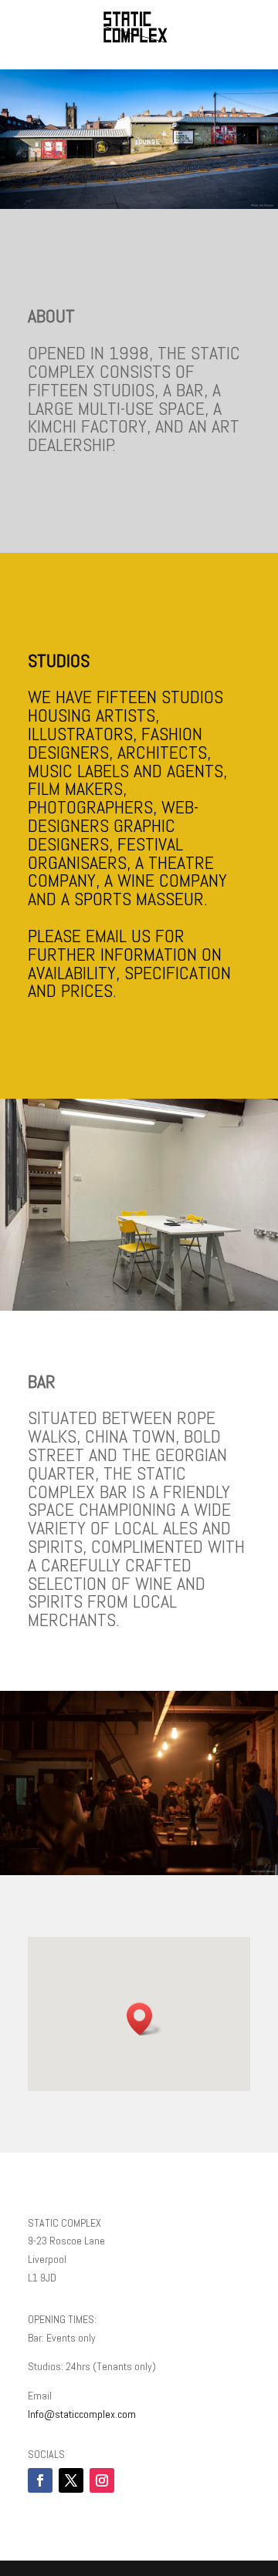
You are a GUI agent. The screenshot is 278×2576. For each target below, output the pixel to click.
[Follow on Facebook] (40, 2480)
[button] (144, 2019)
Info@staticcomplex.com (82, 2414)
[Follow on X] (71, 2480)
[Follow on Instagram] (102, 2480)
